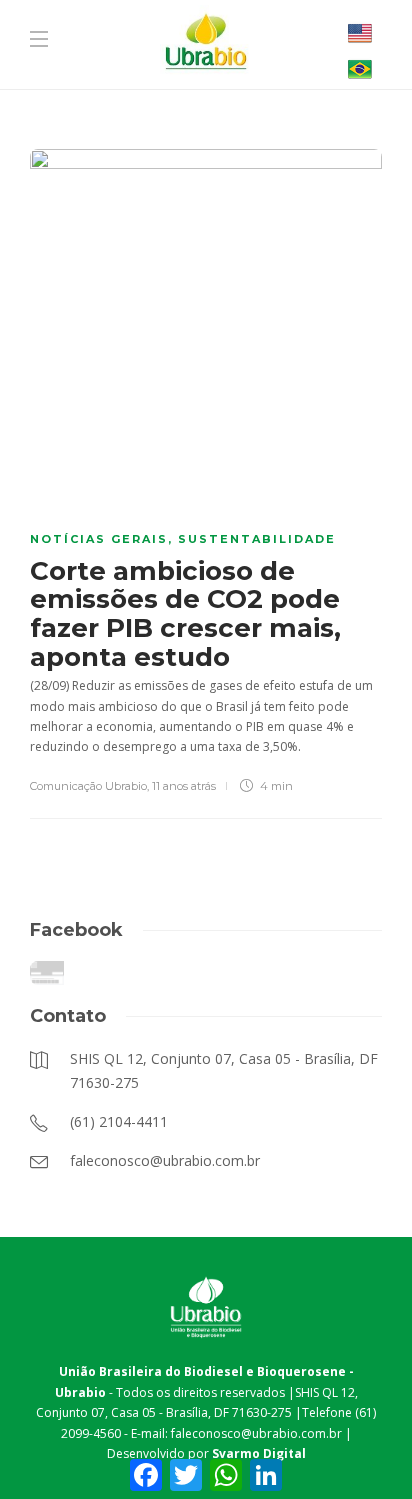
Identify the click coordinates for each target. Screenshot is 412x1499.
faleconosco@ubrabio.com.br (256, 1433)
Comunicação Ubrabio (88, 786)
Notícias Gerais (99, 539)
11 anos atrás (184, 786)
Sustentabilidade (257, 539)
